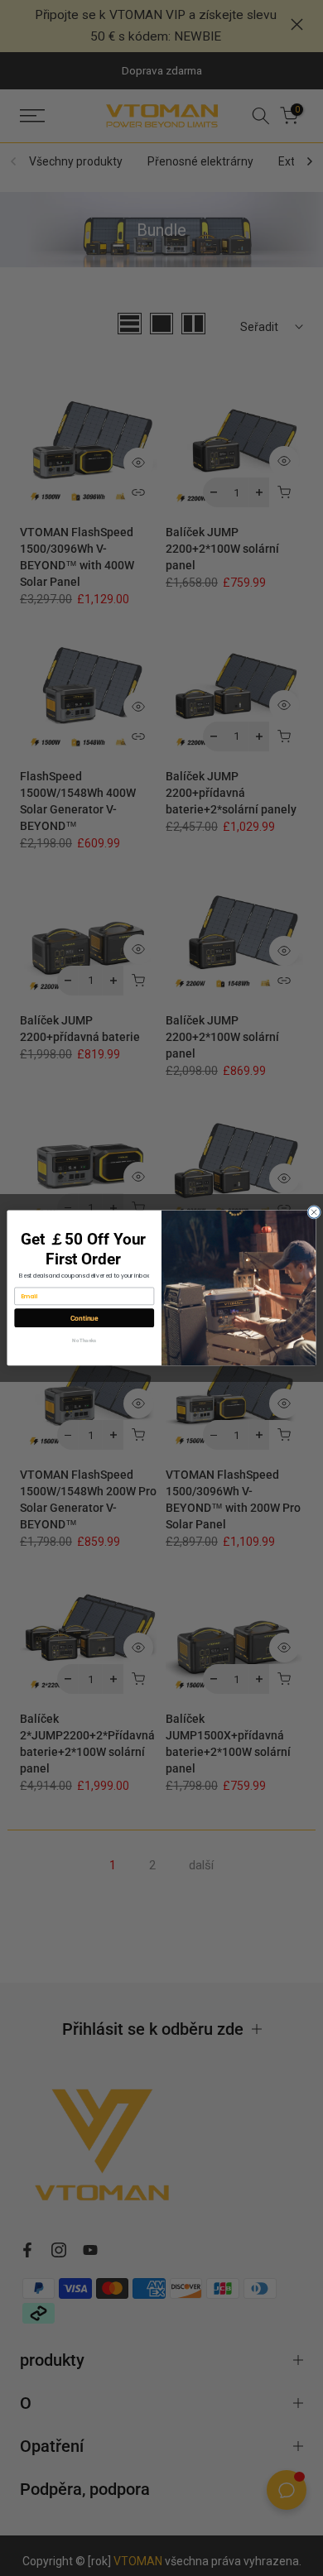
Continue (84, 1318)
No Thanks (84, 1341)
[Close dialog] (314, 1213)
